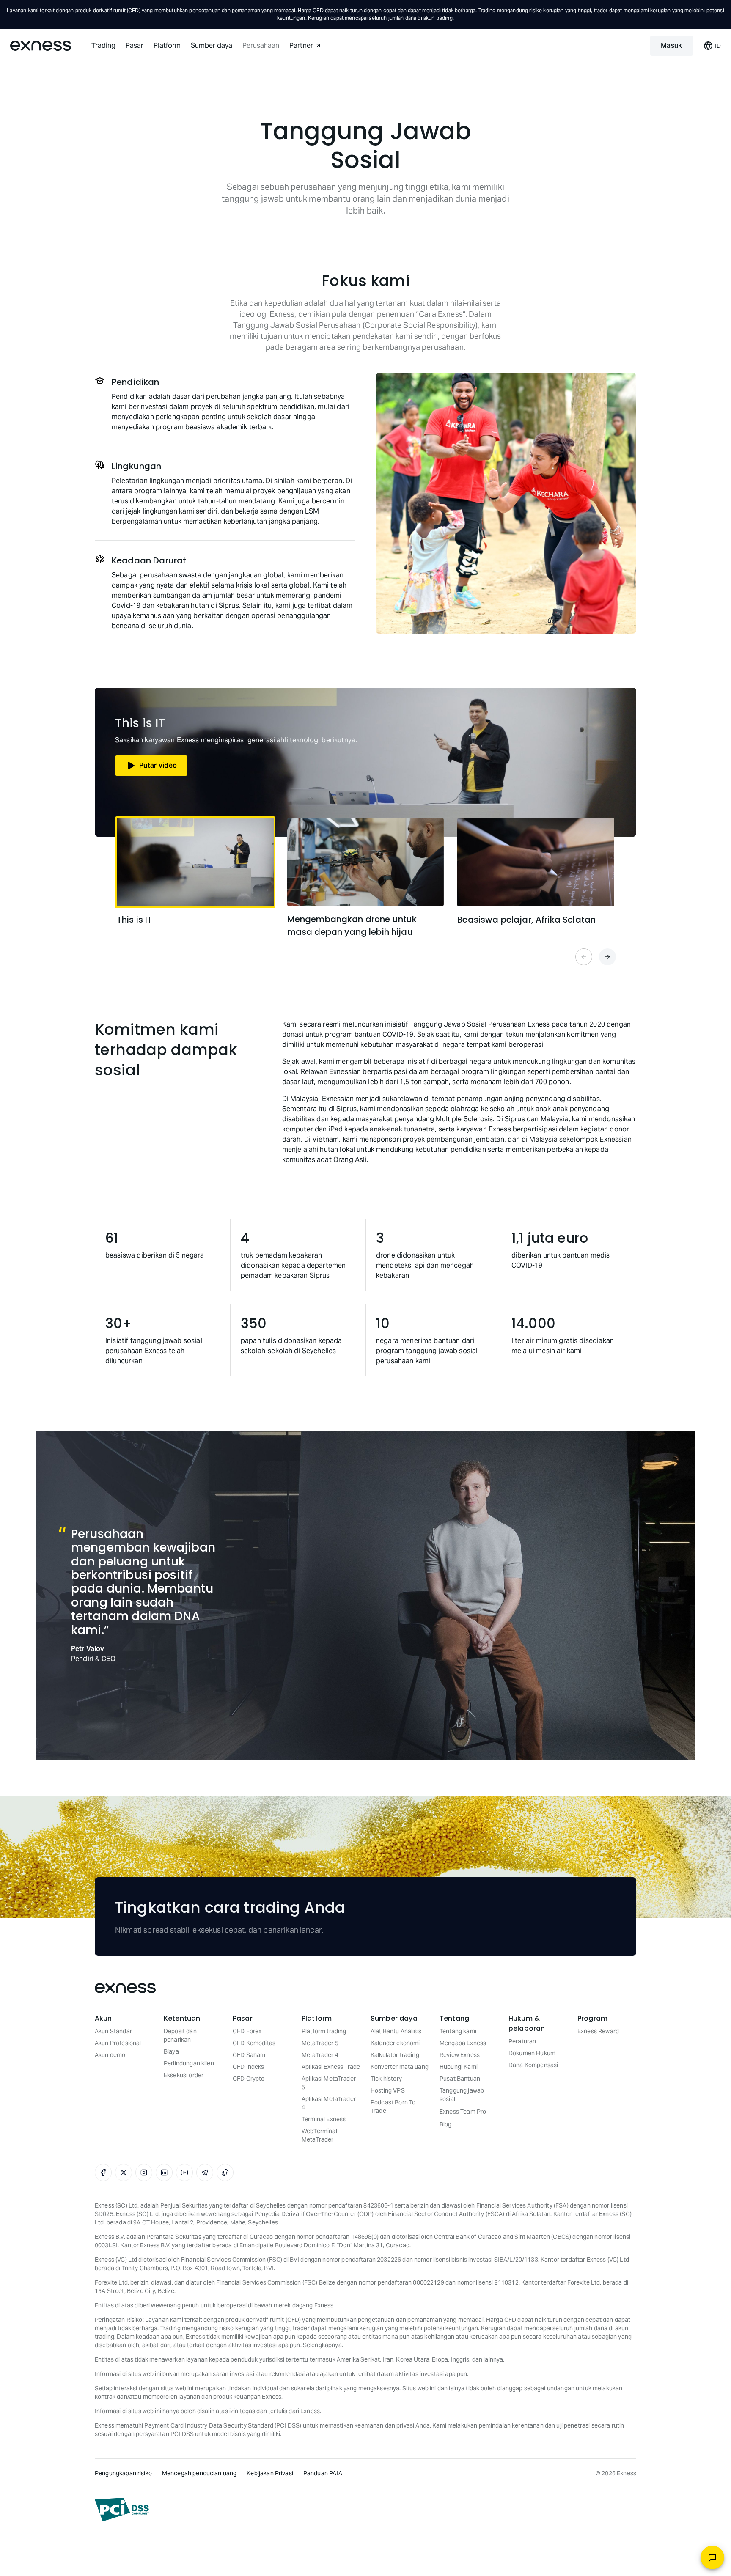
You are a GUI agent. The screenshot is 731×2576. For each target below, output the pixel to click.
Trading (103, 45)
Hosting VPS (388, 2090)
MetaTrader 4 (320, 2055)
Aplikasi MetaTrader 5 (329, 2083)
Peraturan (522, 2041)
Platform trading (324, 2031)
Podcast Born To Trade (393, 2106)
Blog (446, 2124)
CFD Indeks (249, 2067)
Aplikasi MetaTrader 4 (329, 2103)
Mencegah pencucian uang (199, 2473)
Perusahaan (261, 45)
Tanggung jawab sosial (462, 2095)
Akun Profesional (118, 2043)
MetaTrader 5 (320, 2043)
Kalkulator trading (395, 2055)
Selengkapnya (322, 2345)
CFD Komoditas (254, 2043)
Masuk (672, 45)
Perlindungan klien (189, 2063)
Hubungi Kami (459, 2067)
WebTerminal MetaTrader (319, 2135)
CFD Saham (249, 2055)
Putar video (158, 765)
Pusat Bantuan (460, 2079)
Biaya (171, 2051)
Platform (167, 45)
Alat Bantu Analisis (396, 2031)
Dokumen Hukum (532, 2053)
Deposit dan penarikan (180, 2035)
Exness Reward (598, 2031)
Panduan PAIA (323, 2473)
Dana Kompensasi (533, 2065)
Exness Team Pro (463, 2112)
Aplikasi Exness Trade (331, 2067)
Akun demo (110, 2055)
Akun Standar (113, 2031)
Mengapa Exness (463, 2043)
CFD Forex (247, 2031)
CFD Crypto (249, 2079)
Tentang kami (458, 2031)
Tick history (386, 2079)
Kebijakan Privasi (270, 2473)
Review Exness (460, 2055)
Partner (301, 45)
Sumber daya (212, 45)
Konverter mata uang (400, 2067)
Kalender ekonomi (395, 2043)
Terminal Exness (324, 2119)
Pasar (135, 45)
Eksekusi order (184, 2075)
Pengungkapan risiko (123, 2473)
